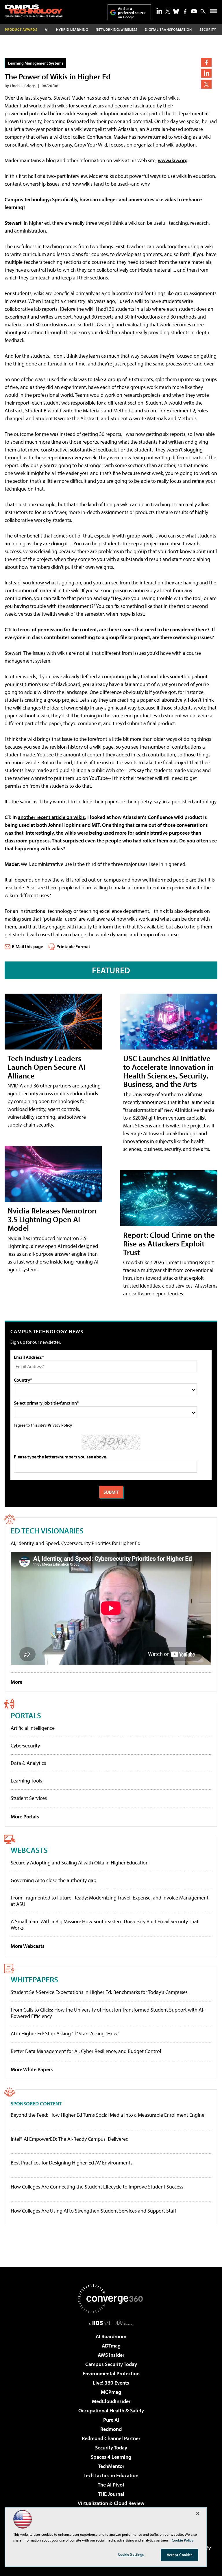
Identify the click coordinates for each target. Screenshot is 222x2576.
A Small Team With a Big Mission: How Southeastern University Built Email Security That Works (105, 1925)
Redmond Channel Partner (111, 2438)
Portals (26, 1715)
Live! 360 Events (111, 2383)
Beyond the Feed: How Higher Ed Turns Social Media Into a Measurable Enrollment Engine (108, 2115)
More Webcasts (28, 1946)
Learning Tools (26, 1781)
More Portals (25, 1817)
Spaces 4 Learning (111, 2457)
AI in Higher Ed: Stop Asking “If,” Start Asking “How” (65, 2033)
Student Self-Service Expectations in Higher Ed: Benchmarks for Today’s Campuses (99, 1992)
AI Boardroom (111, 2336)
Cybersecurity (25, 1746)
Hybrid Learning (72, 29)
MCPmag (111, 2392)
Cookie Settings (131, 2554)
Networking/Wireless (116, 29)
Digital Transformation (168, 29)
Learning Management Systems (36, 63)
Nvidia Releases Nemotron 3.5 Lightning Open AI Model (52, 1219)
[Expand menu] (214, 12)
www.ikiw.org (173, 160)
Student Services (29, 1798)
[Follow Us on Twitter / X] (168, 11)
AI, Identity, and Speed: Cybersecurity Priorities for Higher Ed (76, 1543)
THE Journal (111, 2494)
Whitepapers (34, 1979)
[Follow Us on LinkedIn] (159, 11)
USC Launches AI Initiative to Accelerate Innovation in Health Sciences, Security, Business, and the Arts (168, 1071)
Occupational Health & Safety (111, 2410)
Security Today (111, 2448)
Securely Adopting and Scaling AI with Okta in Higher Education (80, 1863)
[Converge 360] (111, 2299)
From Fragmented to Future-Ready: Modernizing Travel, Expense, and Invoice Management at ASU (110, 1901)
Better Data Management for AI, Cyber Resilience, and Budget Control (86, 2051)
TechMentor (111, 2466)
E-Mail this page (27, 946)
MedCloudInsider (111, 2401)
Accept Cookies (180, 2555)
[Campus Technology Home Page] (34, 11)
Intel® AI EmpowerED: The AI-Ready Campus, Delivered (70, 2139)
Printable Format (73, 946)
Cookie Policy (183, 2540)
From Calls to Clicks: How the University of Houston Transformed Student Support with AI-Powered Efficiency (108, 2013)
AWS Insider (111, 2355)
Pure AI (111, 2420)
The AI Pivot (111, 2485)
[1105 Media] (111, 2323)
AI (47, 29)
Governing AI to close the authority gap (53, 1880)
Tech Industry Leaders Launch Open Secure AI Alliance (46, 1067)
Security (208, 29)
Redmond (111, 2429)
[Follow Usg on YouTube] (194, 11)
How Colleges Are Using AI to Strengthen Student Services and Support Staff (94, 2211)
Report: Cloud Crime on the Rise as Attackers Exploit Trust (169, 1243)
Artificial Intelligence (33, 1728)
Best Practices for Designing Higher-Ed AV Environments (72, 2163)
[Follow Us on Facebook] (185, 11)
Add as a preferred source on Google (132, 13)
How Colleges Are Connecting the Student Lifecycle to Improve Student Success (97, 2187)
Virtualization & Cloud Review (111, 2503)
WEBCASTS (29, 1850)
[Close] (198, 2513)
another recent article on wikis (51, 817)
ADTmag (111, 2346)
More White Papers (32, 2069)
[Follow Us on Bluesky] (176, 11)
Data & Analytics (28, 1763)
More (16, 1682)
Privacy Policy (60, 1425)
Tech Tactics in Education (111, 2475)
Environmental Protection (111, 2373)
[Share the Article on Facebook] (206, 62)
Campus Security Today (111, 2364)
